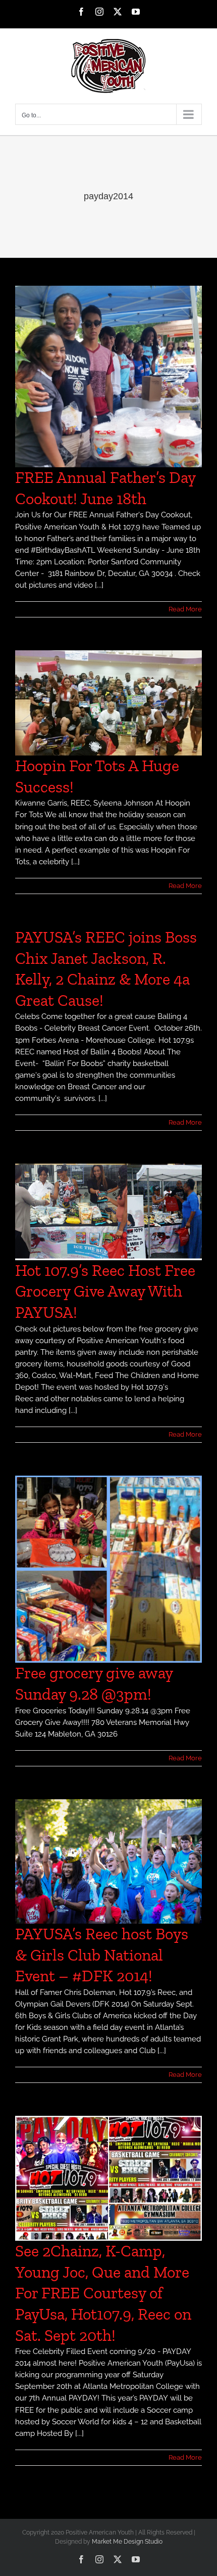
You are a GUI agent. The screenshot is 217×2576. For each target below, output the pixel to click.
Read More (185, 609)
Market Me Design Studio (127, 2542)
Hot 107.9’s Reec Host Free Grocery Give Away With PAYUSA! (105, 1291)
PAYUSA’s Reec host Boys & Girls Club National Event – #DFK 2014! (102, 1955)
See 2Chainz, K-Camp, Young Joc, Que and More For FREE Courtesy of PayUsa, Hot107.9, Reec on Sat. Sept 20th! (103, 2293)
